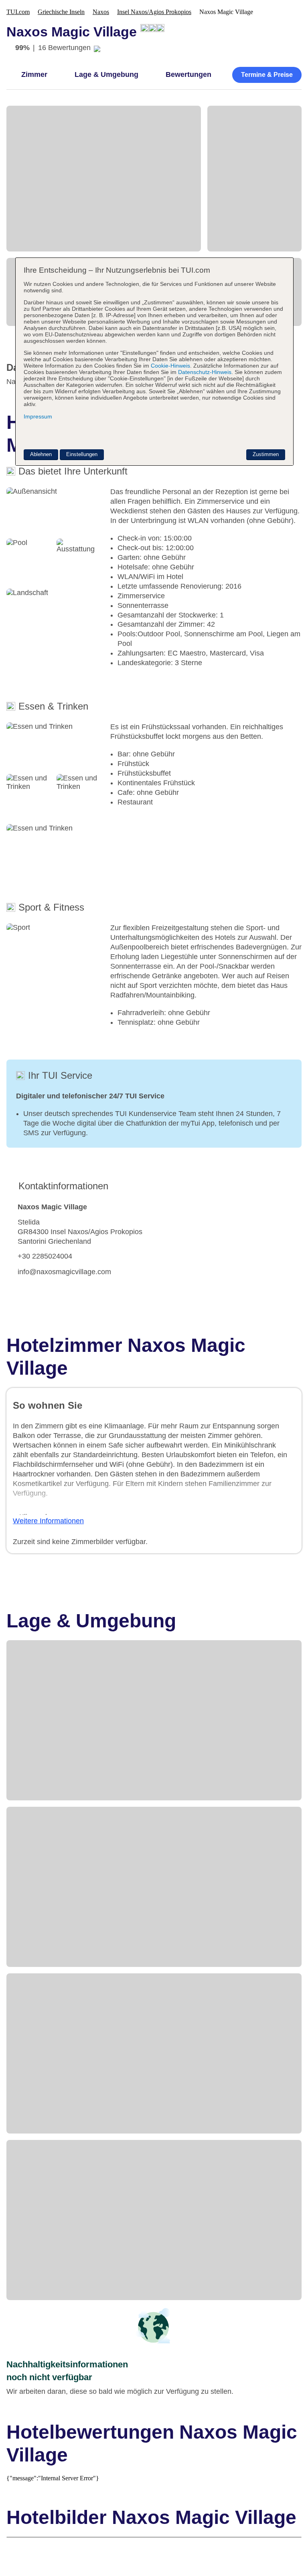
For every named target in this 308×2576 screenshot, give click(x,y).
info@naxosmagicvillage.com (64, 1272)
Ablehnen (41, 454)
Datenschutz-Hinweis (205, 372)
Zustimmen (266, 454)
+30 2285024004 (45, 1256)
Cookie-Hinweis (170, 366)
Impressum (38, 416)
